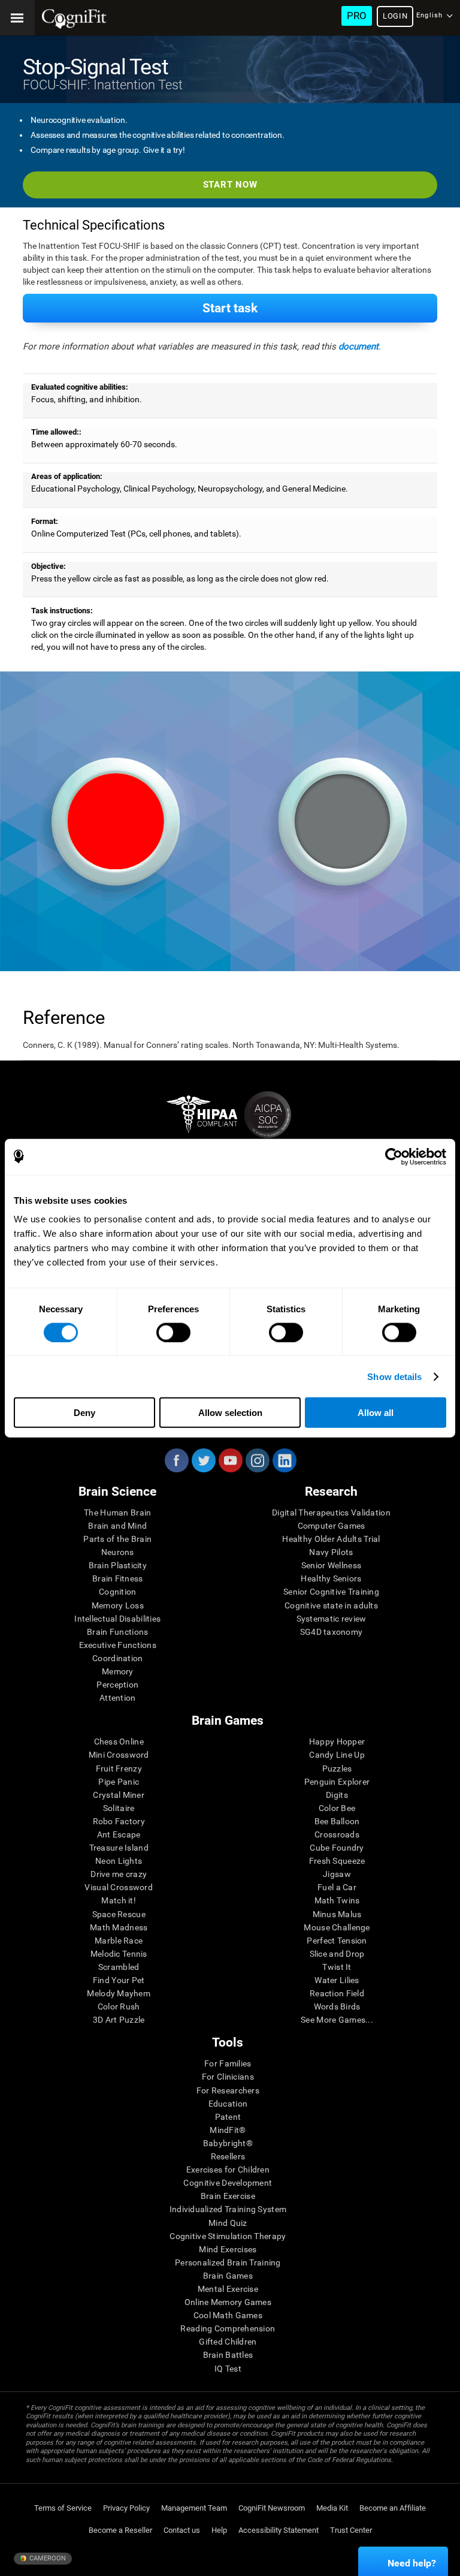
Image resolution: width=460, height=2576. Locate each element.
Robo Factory (119, 1821)
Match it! (119, 1900)
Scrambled (119, 1967)
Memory (118, 1671)
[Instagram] (257, 1460)
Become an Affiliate (393, 2508)
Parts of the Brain (117, 1539)
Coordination (117, 1658)
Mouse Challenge (337, 1927)
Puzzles (337, 1768)
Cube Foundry (337, 1848)
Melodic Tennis (119, 1954)
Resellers (228, 2156)
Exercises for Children (228, 2170)
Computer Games (332, 1526)
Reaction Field (337, 1993)
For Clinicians (228, 2077)
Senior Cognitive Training (331, 1592)
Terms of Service (63, 2508)
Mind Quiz (228, 2223)
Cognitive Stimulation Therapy (228, 2236)
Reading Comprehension (228, 2328)
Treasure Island (119, 1848)
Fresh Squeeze (337, 1861)
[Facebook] (176, 1460)
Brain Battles (228, 2355)
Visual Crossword (118, 1887)
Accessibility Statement (279, 2530)
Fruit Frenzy (119, 1768)
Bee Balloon (337, 1821)
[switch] (173, 1332)
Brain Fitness (118, 1578)
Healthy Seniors (331, 1578)
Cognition (118, 1592)
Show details (394, 1376)
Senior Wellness (331, 1565)
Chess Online (119, 1742)
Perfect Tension (337, 1941)
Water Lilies (337, 1980)
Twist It (337, 1967)
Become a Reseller (120, 2530)
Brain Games (228, 2276)
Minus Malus (337, 1914)
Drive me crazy (119, 1874)
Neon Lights (119, 1861)
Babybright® (228, 2143)
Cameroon (47, 2558)
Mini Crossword (119, 1755)
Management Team (194, 2508)
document (358, 347)
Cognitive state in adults (331, 1605)
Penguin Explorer (337, 1782)
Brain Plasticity (118, 1565)
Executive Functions (118, 1645)
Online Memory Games (228, 2302)
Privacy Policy (126, 2508)
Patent (228, 2117)
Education (228, 2104)
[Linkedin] (284, 1460)
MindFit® (228, 2130)
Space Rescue (119, 1914)
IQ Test (228, 2369)
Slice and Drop (337, 1954)
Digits (337, 1795)
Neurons (118, 1552)
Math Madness (119, 1927)
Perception (117, 1685)
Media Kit (332, 2508)
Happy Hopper (337, 1742)
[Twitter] (203, 1460)
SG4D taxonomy (332, 1632)
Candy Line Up (337, 1755)
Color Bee (337, 1808)
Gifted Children (228, 2342)
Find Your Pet (119, 1980)
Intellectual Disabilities (117, 1619)
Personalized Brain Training (228, 2262)
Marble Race (119, 1941)
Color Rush (119, 2006)
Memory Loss (118, 1605)
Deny (84, 1413)
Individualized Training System (228, 2209)
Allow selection (230, 1413)
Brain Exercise (228, 2196)
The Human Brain (117, 1513)
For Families (228, 2063)
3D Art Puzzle (119, 2020)
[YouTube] (230, 1460)
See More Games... (337, 2020)
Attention (118, 1698)
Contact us (182, 2530)
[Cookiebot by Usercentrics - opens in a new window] (394, 1156)
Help (219, 2530)
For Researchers (228, 2090)
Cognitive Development (228, 2183)
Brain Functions (117, 1632)
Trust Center (351, 2530)
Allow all (376, 1413)
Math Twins (337, 1900)
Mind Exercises (228, 2249)
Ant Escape (119, 1834)
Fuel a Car (337, 1887)
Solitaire (119, 1808)
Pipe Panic (119, 1782)
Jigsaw (337, 1874)
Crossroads (337, 1834)
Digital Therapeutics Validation (331, 1513)
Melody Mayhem (119, 1993)
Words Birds (337, 2006)
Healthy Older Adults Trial (331, 1539)
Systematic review (332, 1619)
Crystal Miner (119, 1795)
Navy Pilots (331, 1552)
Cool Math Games (228, 2315)
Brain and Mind (117, 1526)
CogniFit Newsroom (272, 2508)
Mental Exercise (228, 2289)
